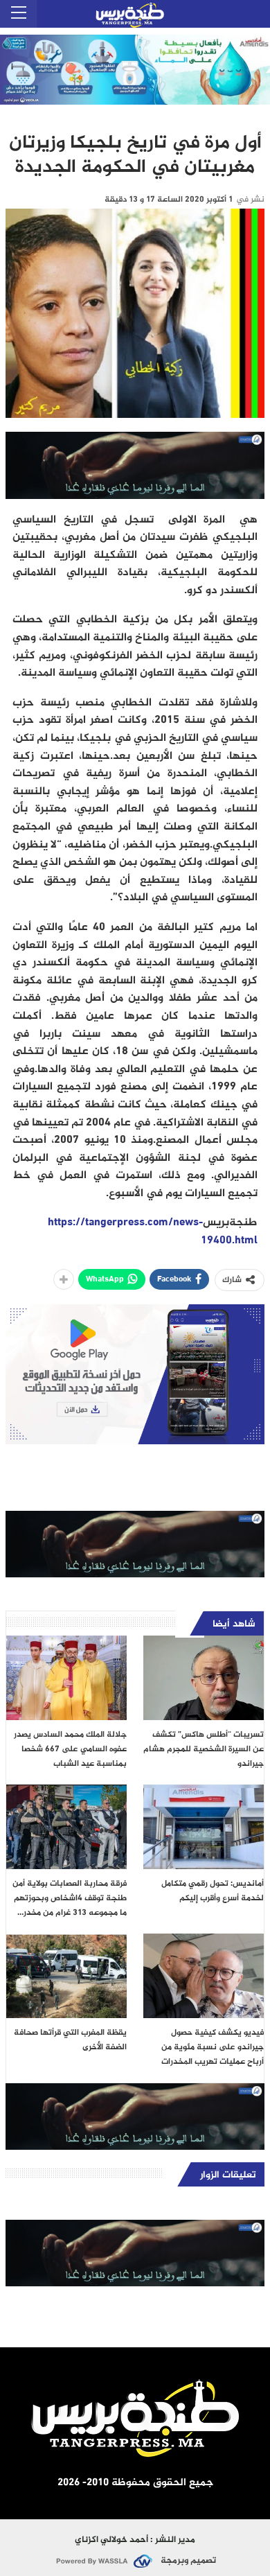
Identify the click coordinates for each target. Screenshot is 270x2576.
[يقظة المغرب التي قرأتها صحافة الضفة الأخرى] (66, 1976)
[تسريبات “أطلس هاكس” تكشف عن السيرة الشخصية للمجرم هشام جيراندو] (204, 1678)
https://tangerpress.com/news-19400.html (153, 1232)
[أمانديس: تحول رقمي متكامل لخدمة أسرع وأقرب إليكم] (204, 1827)
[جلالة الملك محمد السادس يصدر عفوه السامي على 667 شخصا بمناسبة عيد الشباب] (66, 1678)
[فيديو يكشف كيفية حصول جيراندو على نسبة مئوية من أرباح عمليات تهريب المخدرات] (204, 1976)
